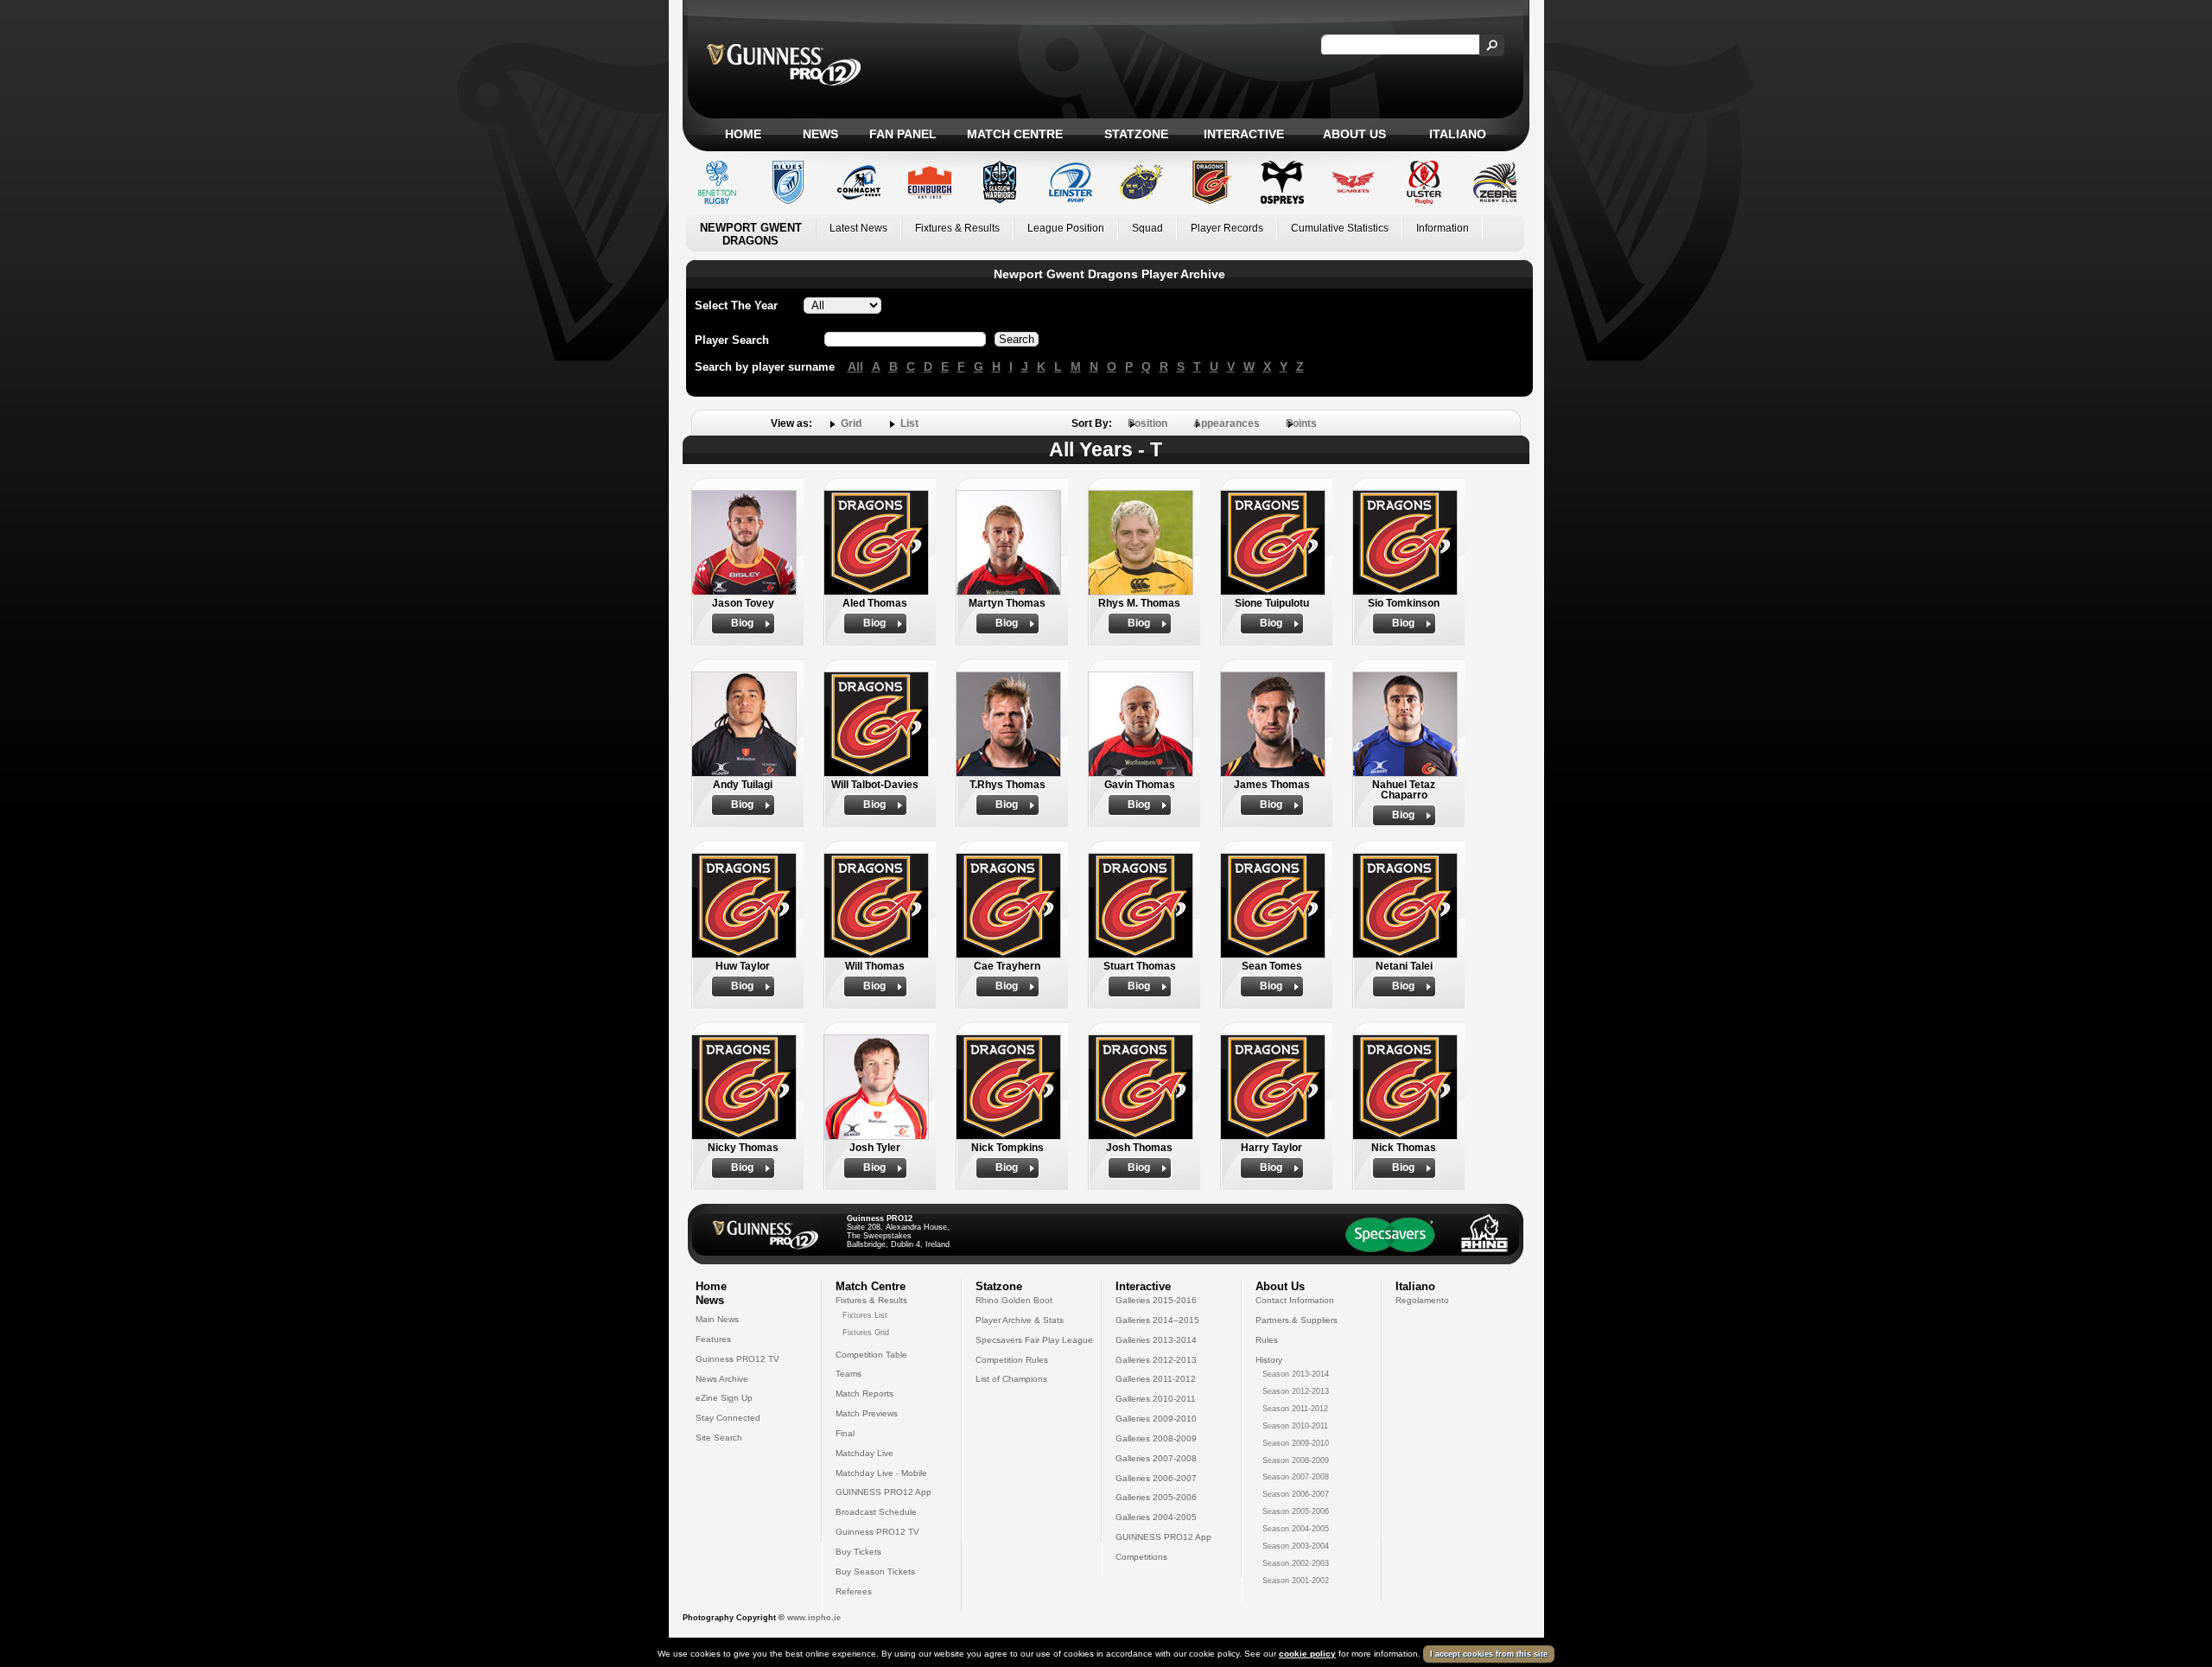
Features (713, 1339)
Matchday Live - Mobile (881, 1473)
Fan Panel (903, 134)
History (1269, 1360)
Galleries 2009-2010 (1156, 1419)
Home (743, 134)
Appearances (1227, 423)
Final (845, 1433)
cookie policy (1307, 1654)
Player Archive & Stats (1020, 1320)
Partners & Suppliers (1297, 1320)
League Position (1066, 228)
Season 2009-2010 (1296, 1443)
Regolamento (1422, 1300)
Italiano (1458, 134)
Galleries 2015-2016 (1156, 1300)
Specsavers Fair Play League (1034, 1340)
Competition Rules (1012, 1360)
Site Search (719, 1438)
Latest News (858, 228)
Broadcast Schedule (876, 1512)
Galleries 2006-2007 (1156, 1478)
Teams (849, 1374)
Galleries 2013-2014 (1156, 1340)
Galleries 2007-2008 (1156, 1458)
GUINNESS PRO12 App (884, 1492)
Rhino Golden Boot (1014, 1300)
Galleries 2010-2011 (1156, 1399)
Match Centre (1015, 134)
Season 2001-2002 (1296, 1581)
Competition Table (871, 1355)
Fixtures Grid (866, 1333)
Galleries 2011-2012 (1156, 1379)
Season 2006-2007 (1296, 1494)
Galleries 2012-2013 (1156, 1360)
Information (1443, 228)
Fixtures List (865, 1315)
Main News (717, 1319)
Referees (854, 1591)
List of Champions (1011, 1379)
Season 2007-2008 (1296, 1477)
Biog (742, 623)
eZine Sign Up (724, 1398)
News (820, 134)
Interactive (1244, 134)
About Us (1354, 134)
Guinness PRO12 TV (737, 1359)
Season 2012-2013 (1296, 1391)
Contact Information (1295, 1300)
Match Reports (864, 1393)
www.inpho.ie (814, 1618)
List (909, 423)
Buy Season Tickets (875, 1572)
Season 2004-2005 (1296, 1529)
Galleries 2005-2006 (1156, 1497)
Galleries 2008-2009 (1156, 1438)
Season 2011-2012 (1295, 1409)
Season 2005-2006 (1296, 1511)
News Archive (722, 1379)
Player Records (1227, 228)
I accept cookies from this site (1489, 1654)
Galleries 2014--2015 (1157, 1320)
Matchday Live (864, 1453)
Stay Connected (728, 1418)
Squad (1147, 228)
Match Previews (867, 1413)
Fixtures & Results (957, 228)
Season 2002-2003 (1296, 1563)
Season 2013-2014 (1296, 1374)
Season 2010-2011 (1295, 1426)
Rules (1267, 1340)
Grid (851, 423)
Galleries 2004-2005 (1156, 1517)
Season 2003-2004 (1296, 1546)
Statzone (1136, 134)
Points (1301, 423)
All (855, 366)
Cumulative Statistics (1340, 228)
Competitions (1141, 1557)
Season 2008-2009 (1296, 1460)
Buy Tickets (858, 1552)
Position (1147, 423)
